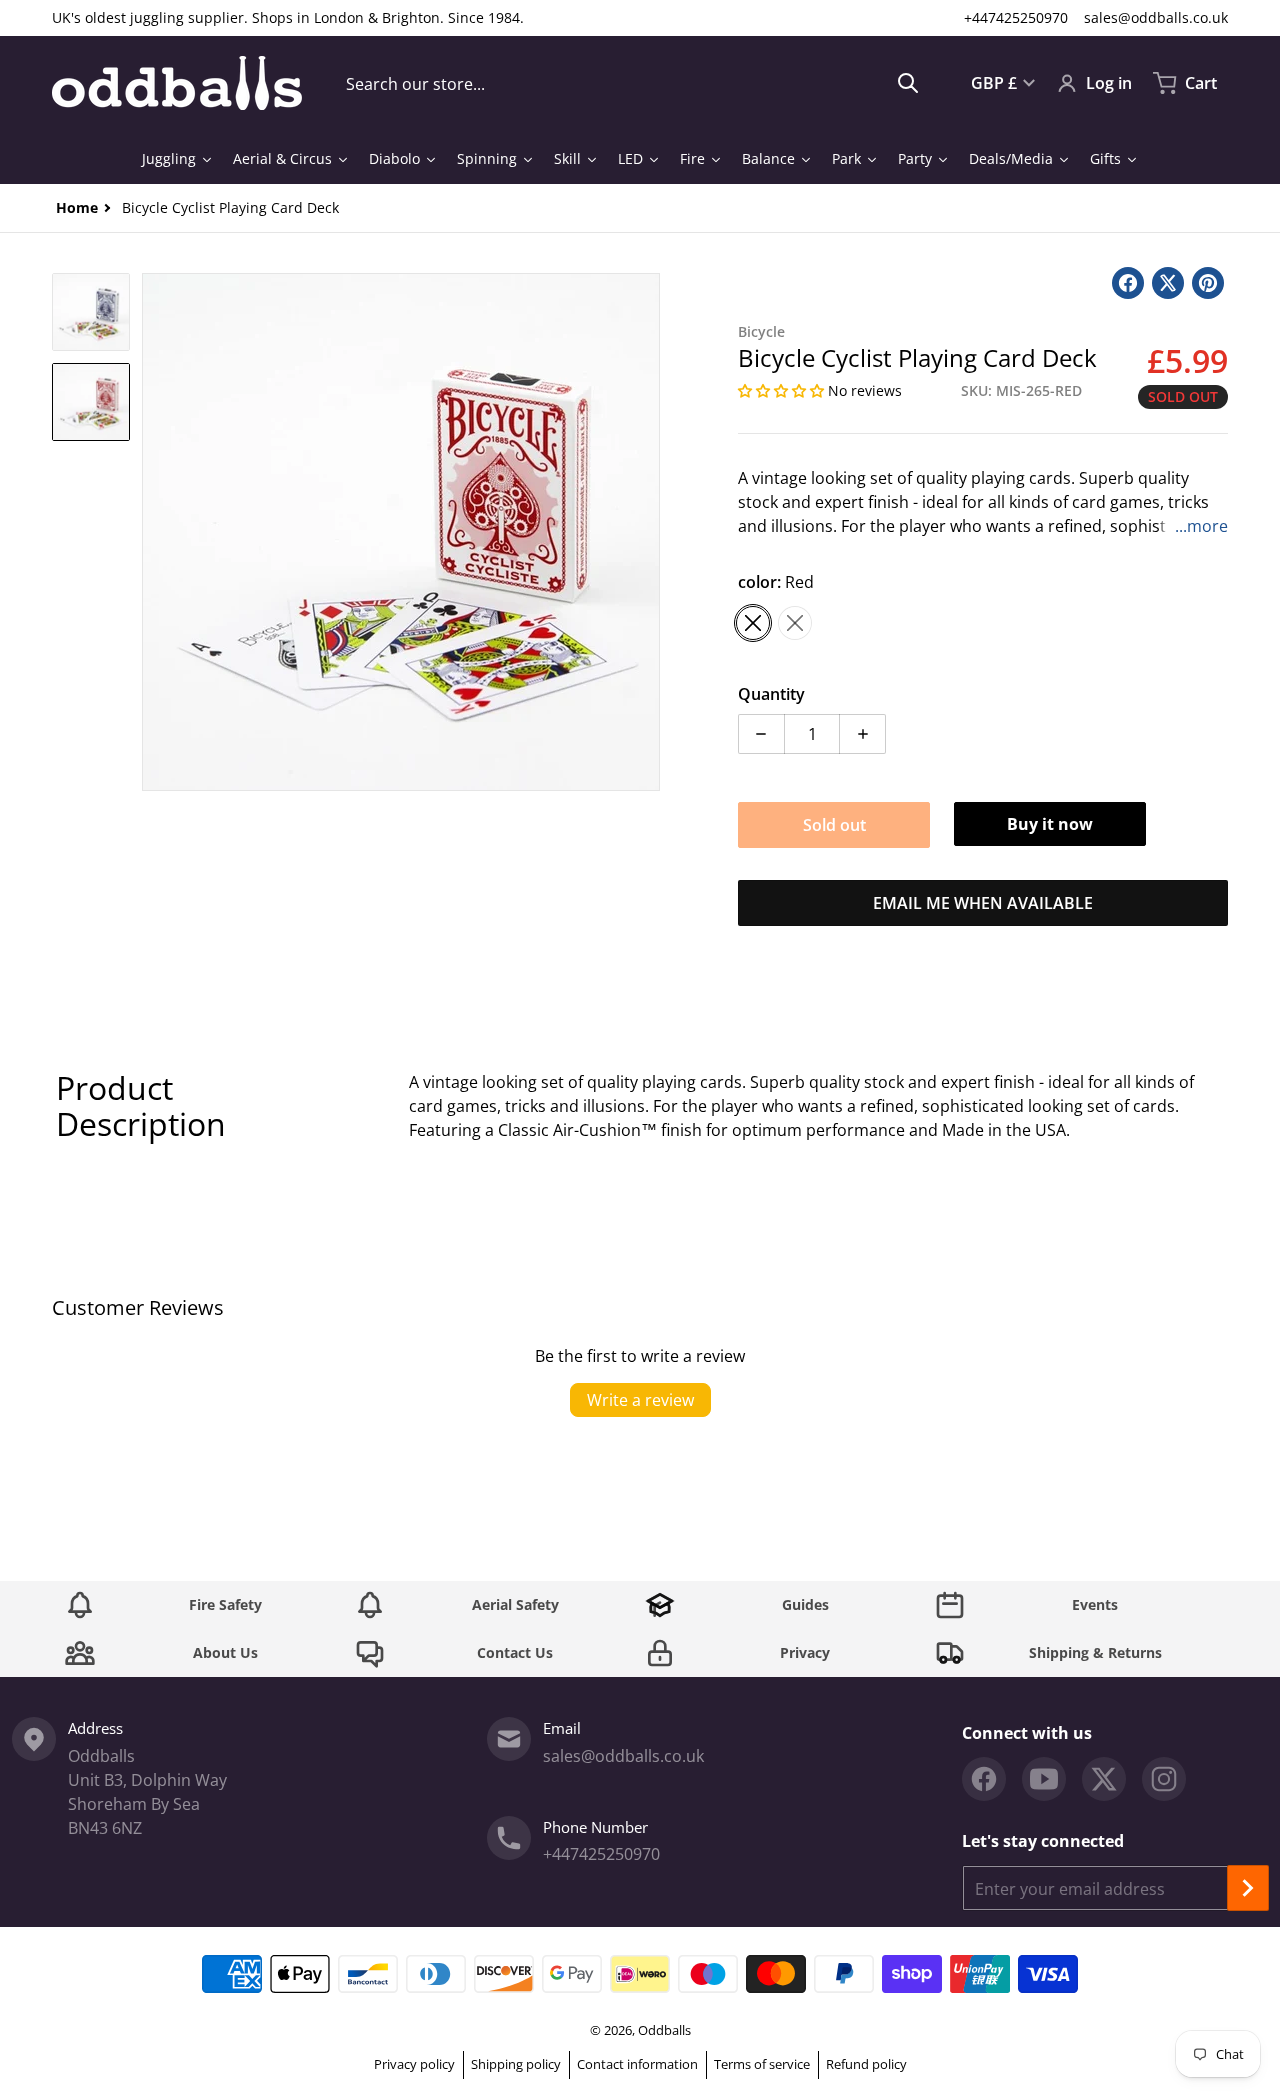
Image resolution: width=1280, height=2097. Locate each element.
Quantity (771, 694)
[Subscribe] (1248, 1888)
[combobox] (632, 83)
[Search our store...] (908, 83)
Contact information (637, 2064)
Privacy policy (414, 2064)
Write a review (640, 1400)
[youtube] (1044, 1779)
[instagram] (1164, 1779)
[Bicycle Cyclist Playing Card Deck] (91, 312)
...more (1201, 526)
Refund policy (866, 2064)
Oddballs (664, 2030)
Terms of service (762, 2064)
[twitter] (1104, 1779)
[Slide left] (154, 532)
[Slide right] (648, 532)
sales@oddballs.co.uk (1156, 17)
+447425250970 (1016, 17)
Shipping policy (516, 2064)
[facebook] (984, 1779)
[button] (783, 390)
